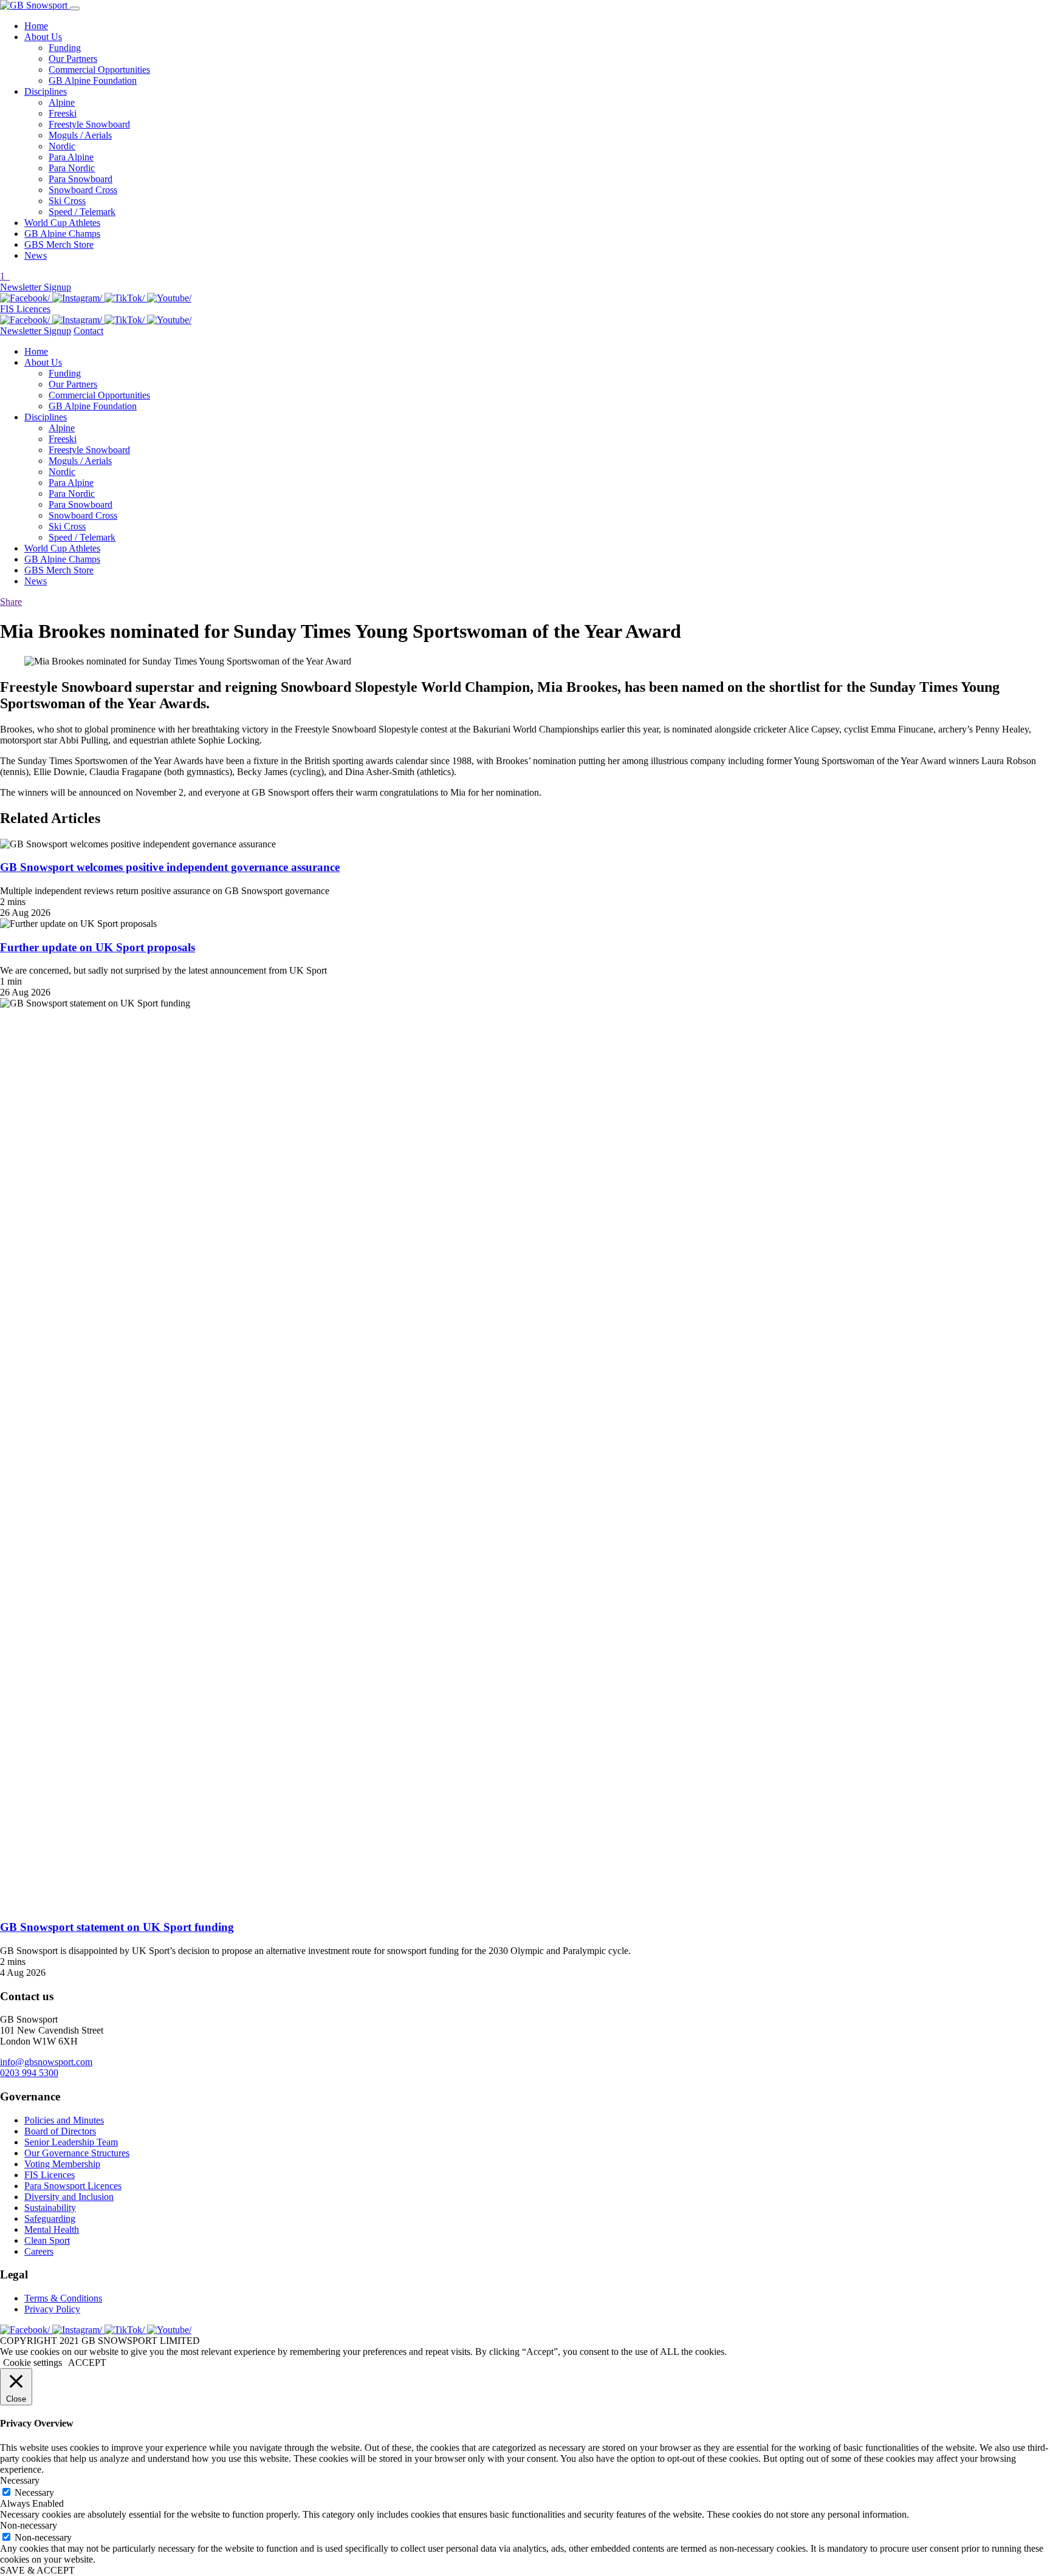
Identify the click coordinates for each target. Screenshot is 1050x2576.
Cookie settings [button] (33, 2362)
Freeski (63, 113)
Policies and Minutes (64, 2120)
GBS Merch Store (59, 244)
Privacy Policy (52, 2309)
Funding (65, 48)
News (36, 255)
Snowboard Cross (83, 190)
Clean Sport (47, 2240)
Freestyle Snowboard (89, 124)
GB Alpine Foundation (93, 80)
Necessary (34, 2492)
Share (11, 602)
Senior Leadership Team (71, 2142)
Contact (88, 331)
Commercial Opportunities (99, 70)
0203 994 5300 (29, 2073)
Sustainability (50, 2208)
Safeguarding (50, 2219)
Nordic (62, 146)
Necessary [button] (20, 2480)
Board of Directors (60, 2131)
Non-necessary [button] (29, 2525)
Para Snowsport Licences (73, 2186)
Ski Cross (67, 201)
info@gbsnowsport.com (46, 2062)
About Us (43, 37)
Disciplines (46, 91)
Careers (39, 2251)
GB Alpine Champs (62, 234)
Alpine (62, 102)
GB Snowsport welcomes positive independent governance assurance (170, 867)
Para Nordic (72, 168)
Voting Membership (62, 2164)
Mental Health (52, 2229)
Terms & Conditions (63, 2298)
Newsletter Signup (36, 287)
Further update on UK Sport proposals (98, 947)
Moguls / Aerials (80, 135)
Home (36, 26)
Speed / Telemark (82, 212)
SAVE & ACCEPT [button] (37, 2570)
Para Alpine (71, 157)
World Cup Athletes (62, 223)
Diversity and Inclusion (69, 2197)
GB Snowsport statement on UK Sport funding (117, 1927)
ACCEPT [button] (87, 2362)
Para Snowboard (81, 179)
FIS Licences (25, 309)
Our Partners (73, 59)
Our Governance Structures (77, 2153)
